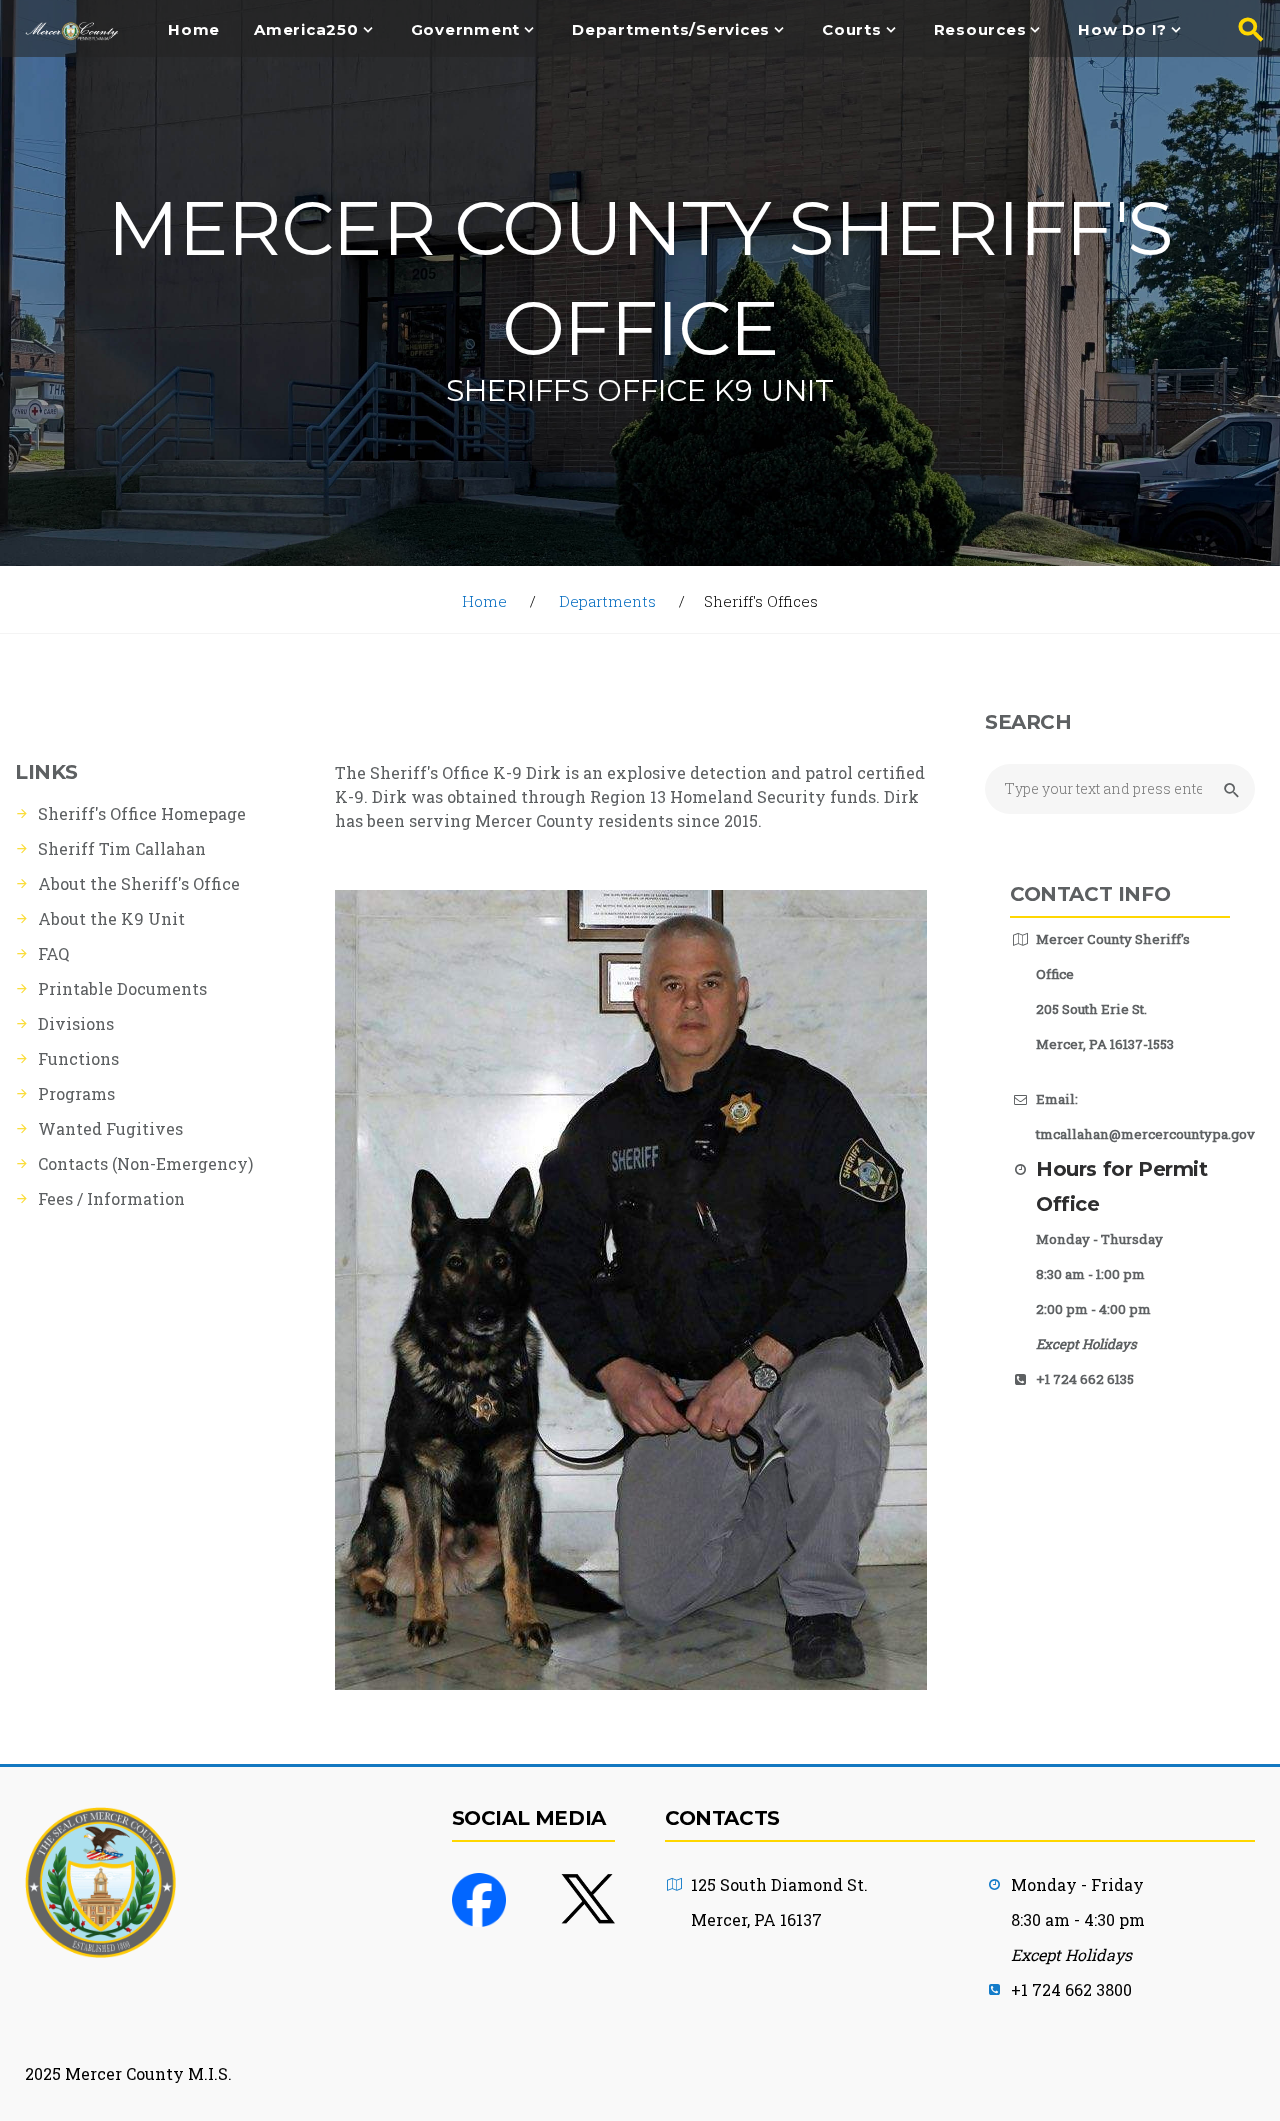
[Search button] (1245, 30)
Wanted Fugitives (110, 1128)
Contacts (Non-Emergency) (145, 1163)
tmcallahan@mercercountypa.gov (1145, 1134)
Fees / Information (111, 1198)
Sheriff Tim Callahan (122, 848)
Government (466, 30)
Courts (852, 30)
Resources (980, 30)
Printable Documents (122, 988)
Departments (607, 601)
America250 (306, 30)
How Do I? (1122, 30)
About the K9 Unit (111, 918)
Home (194, 30)
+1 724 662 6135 (1085, 1379)
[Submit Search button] (1228, 790)
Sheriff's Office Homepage (142, 813)
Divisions (76, 1023)
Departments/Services (671, 30)
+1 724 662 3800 (1071, 1989)
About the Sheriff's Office (139, 883)
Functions (78, 1058)
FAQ (53, 953)
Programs (76, 1093)
